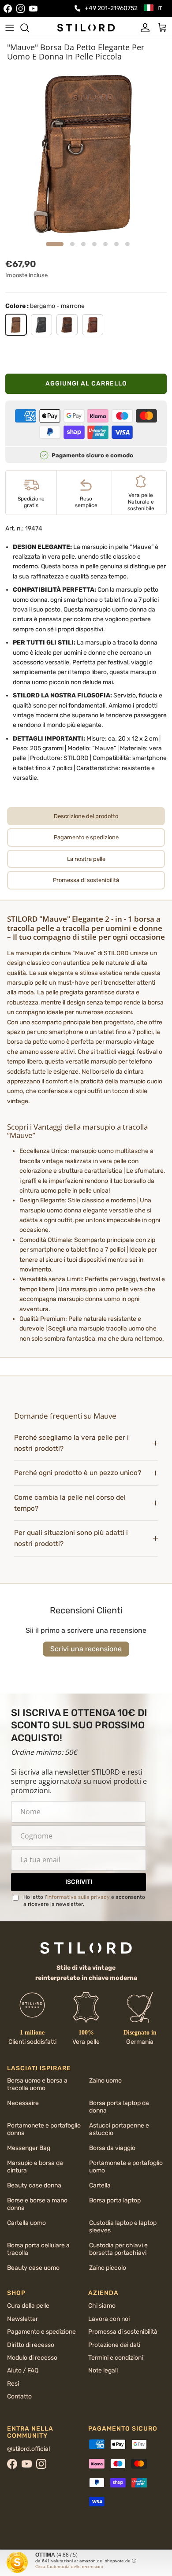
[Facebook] (8, 9)
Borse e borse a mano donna (37, 2204)
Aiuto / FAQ (23, 2370)
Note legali (103, 2370)
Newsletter (22, 2319)
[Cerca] (29, 28)
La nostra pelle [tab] (86, 859)
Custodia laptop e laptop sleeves (123, 2227)
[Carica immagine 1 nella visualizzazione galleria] (86, 152)
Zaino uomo (105, 2081)
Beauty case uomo (33, 2268)
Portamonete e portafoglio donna (44, 2129)
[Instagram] (21, 9)
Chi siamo (102, 2306)
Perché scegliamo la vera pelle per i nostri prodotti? (71, 1443)
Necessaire (23, 2103)
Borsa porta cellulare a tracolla (38, 2249)
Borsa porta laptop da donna (119, 2107)
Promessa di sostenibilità (123, 2332)
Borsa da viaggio (112, 2148)
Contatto (19, 2396)
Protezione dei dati (114, 2345)
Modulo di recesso (32, 2358)
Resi (13, 2384)
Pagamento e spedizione (41, 2332)
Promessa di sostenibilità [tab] (86, 880)
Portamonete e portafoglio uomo (126, 2167)
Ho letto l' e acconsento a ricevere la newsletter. (84, 1901)
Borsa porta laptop (115, 2200)
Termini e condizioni (116, 2358)
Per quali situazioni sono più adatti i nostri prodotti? (71, 1538)
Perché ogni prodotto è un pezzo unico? (78, 1473)
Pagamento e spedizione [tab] (86, 837)
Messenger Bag (29, 2148)
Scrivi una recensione (86, 1649)
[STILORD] (86, 27)
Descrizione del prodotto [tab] (86, 816)
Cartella (100, 2185)
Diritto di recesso (31, 2345)
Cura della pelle (28, 2306)
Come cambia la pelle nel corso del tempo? (70, 1503)
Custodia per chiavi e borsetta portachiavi (118, 2249)
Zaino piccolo (108, 2268)
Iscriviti (79, 1882)
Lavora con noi (109, 2319)
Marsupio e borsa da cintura (35, 2167)
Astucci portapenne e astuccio (119, 2129)
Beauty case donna (34, 2185)
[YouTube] (33, 9)
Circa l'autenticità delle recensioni (69, 2567)
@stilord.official (28, 2449)
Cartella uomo (26, 2223)
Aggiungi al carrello (86, 384)
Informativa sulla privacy (79, 1897)
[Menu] (10, 28)
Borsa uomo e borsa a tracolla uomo (37, 2084)
